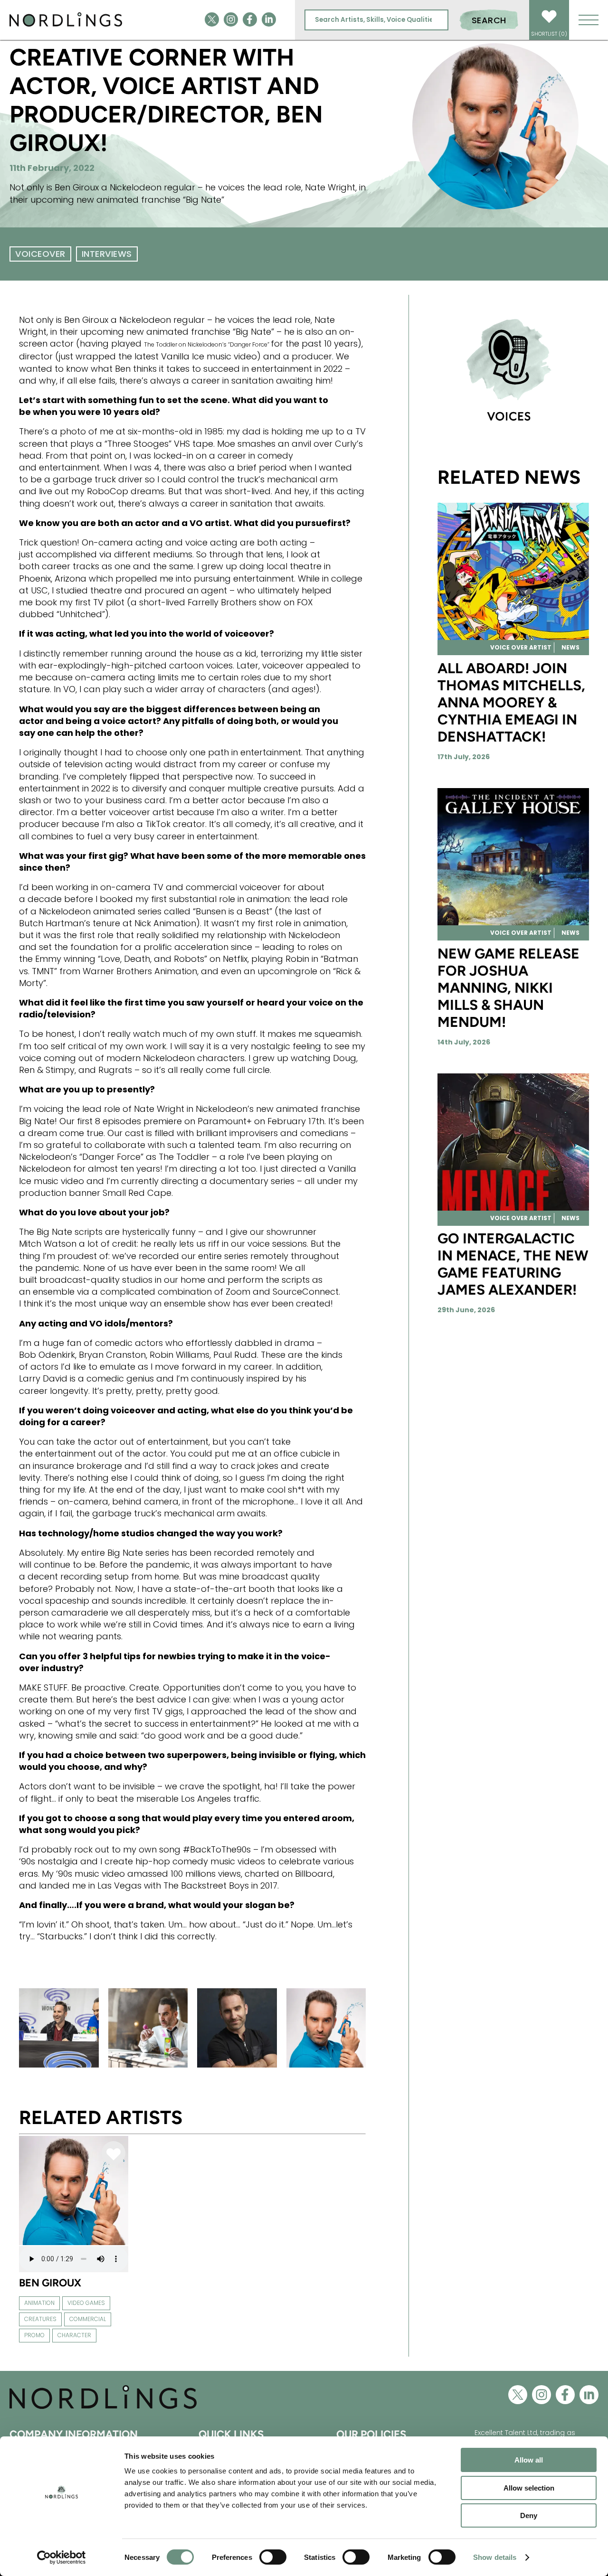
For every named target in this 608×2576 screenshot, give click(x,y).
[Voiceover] (513, 371)
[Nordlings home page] (66, 25)
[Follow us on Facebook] (250, 20)
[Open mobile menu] (589, 20)
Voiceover (40, 254)
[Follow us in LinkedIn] (269, 20)
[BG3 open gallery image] (326, 2028)
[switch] (273, 2557)
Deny (529, 2515)
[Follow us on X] (212, 20)
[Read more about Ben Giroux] (74, 2244)
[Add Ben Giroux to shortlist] (114, 2155)
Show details (495, 2557)
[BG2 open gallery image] (59, 2028)
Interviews (107, 254)
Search (489, 20)
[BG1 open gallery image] (237, 2028)
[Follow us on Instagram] (231, 20)
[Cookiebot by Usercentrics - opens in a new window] (62, 2557)
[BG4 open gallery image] (148, 2028)
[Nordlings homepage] (103, 2408)
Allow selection (529, 2488)
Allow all (529, 2460)
